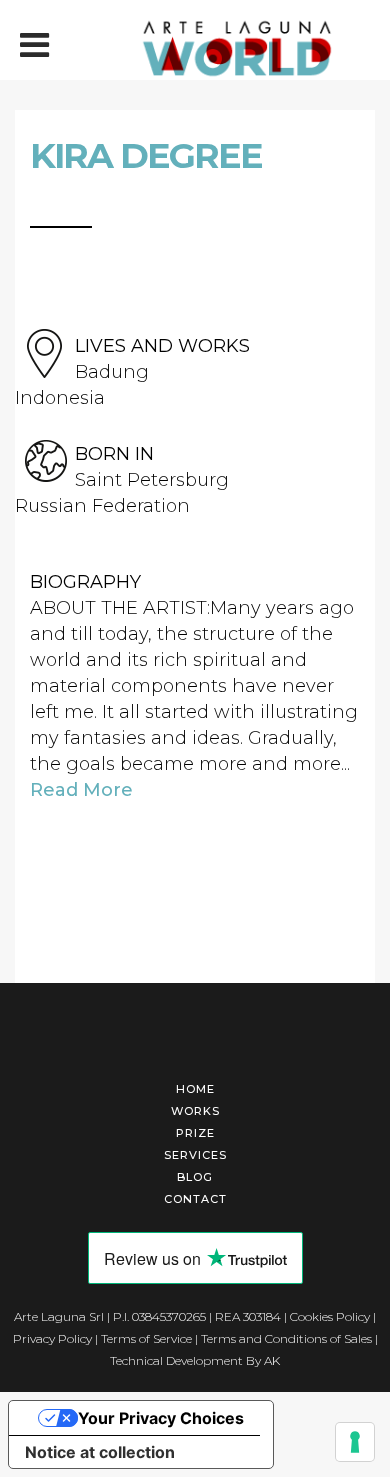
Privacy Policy (52, 1338)
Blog (195, 1177)
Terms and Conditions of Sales (286, 1338)
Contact (195, 1199)
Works (195, 1111)
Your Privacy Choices (161, 1418)
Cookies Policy (330, 1316)
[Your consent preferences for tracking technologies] (355, 1442)
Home (195, 1089)
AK (272, 1360)
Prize (195, 1133)
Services (195, 1155)
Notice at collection (100, 1452)
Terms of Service (146, 1338)
